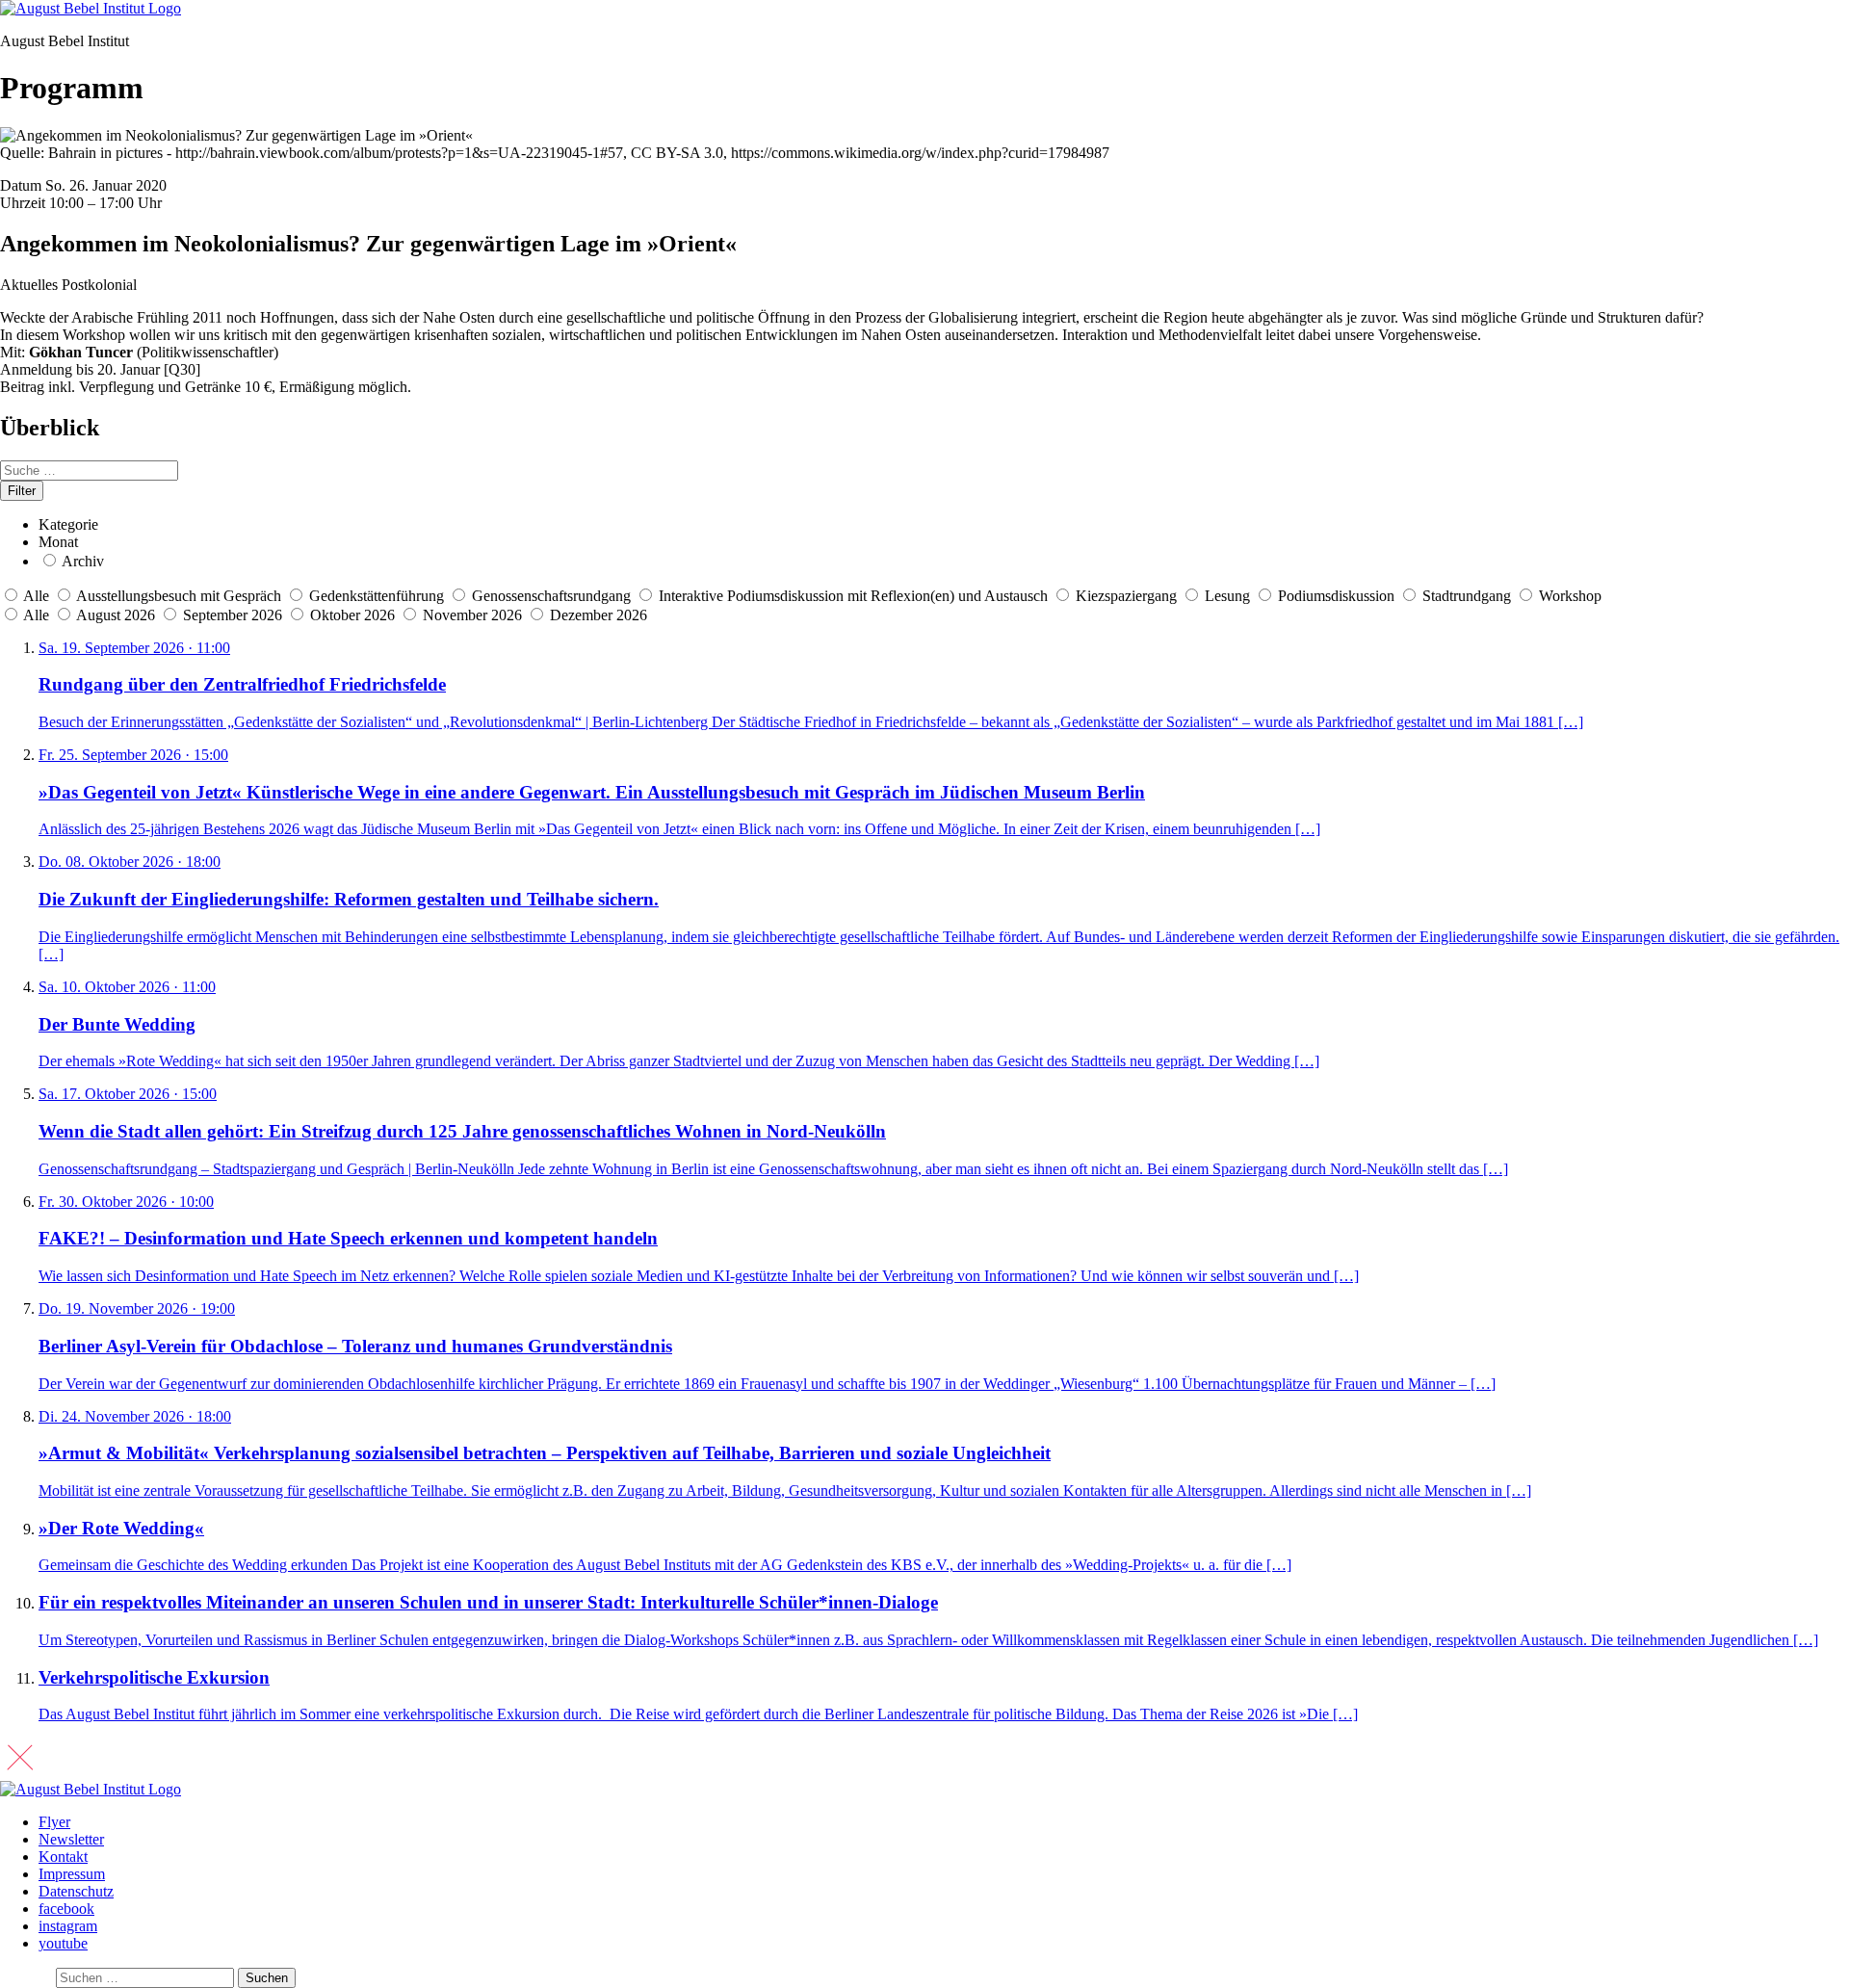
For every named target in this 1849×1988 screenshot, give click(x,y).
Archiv (83, 561)
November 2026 (474, 615)
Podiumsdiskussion (1336, 596)
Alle (36, 596)
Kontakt (63, 1857)
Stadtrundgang (1467, 596)
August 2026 (117, 615)
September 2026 (234, 615)
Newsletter (71, 1839)
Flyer (54, 1822)
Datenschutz (76, 1891)
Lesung (1227, 596)
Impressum (72, 1874)
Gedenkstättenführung (377, 596)
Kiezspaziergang (1126, 596)
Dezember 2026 (599, 615)
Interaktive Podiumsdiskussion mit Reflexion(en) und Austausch (853, 596)
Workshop (1570, 596)
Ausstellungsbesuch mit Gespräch (179, 596)
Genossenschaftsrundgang (551, 596)
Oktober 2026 (354, 615)
